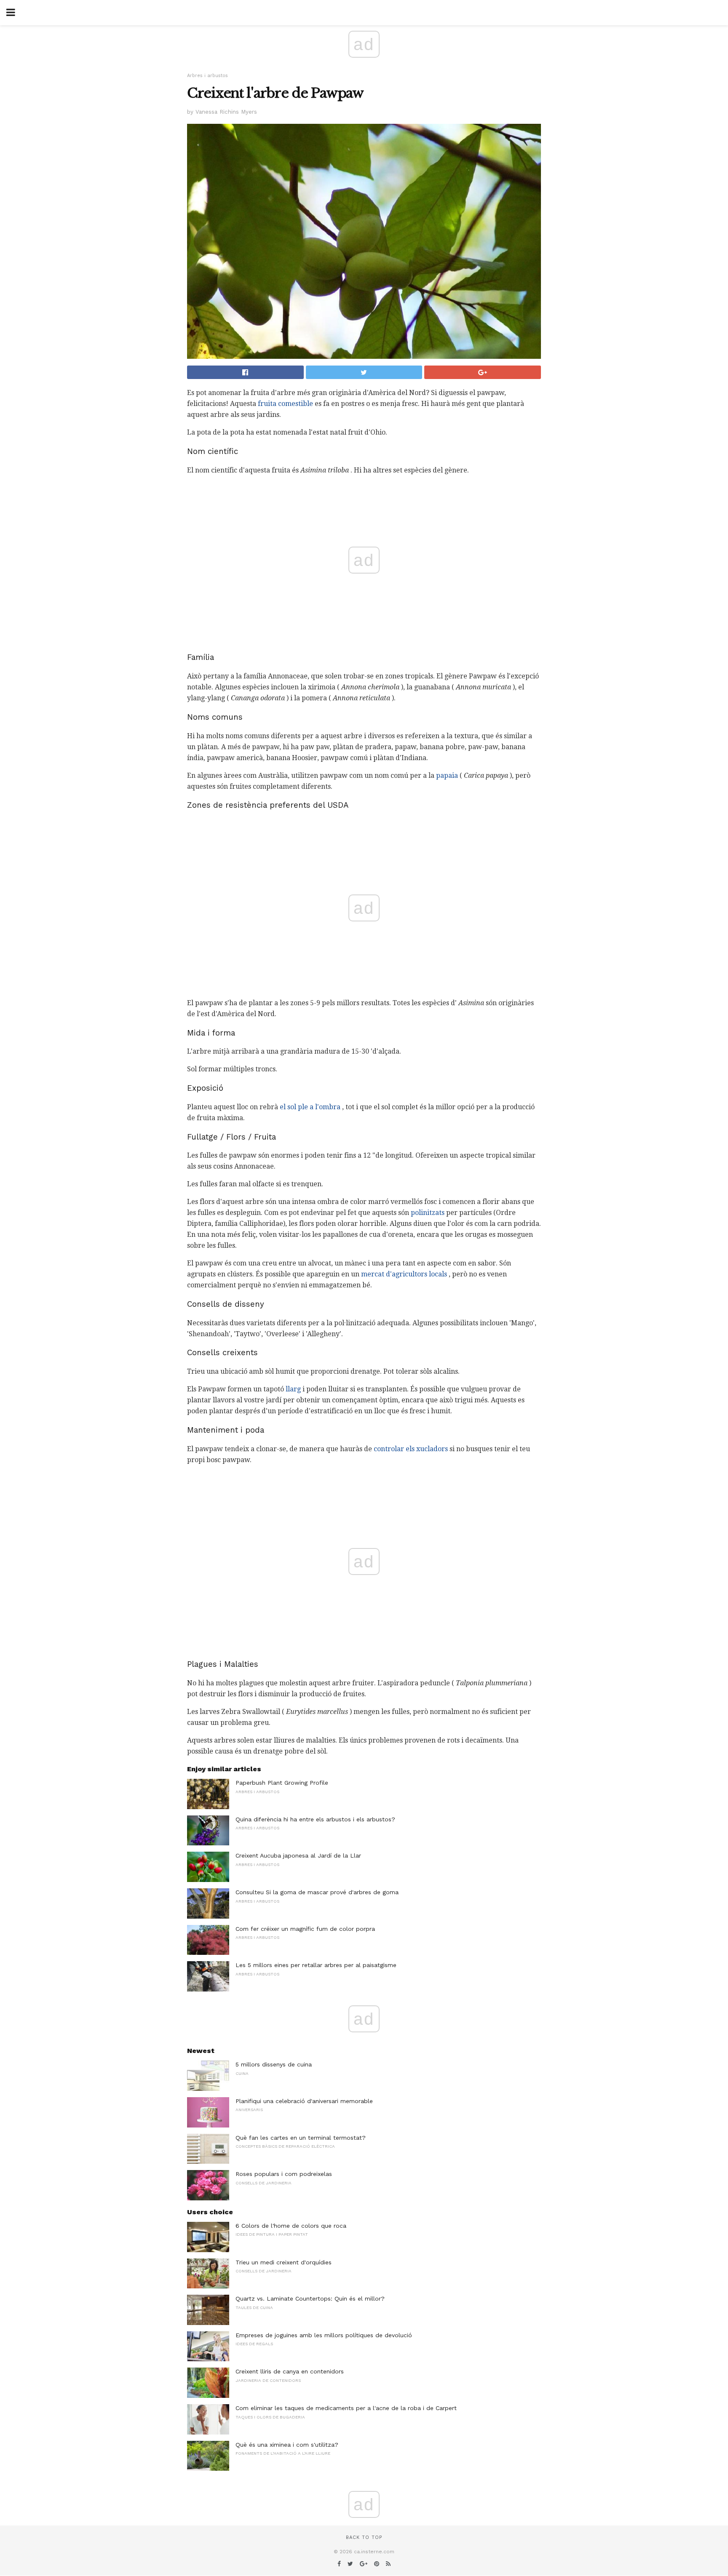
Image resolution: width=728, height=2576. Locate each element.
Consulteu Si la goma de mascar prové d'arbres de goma (317, 1892)
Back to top (364, 2537)
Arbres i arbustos (207, 76)
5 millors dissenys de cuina (274, 2064)
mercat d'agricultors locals (404, 1274)
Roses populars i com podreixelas (284, 2174)
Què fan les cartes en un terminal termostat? (301, 2138)
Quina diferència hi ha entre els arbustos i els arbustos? (315, 1819)
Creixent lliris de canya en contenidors (290, 2371)
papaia (447, 775)
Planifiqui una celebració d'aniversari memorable (304, 2101)
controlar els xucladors (411, 1449)
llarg (293, 1389)
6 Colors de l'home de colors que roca (291, 2226)
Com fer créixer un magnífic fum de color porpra (305, 1929)
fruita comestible (285, 404)
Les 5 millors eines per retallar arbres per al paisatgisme (316, 1965)
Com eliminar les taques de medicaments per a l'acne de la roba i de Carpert (346, 2408)
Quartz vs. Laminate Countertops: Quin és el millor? (310, 2298)
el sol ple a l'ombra (310, 1107)
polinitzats (428, 1213)
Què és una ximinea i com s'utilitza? (287, 2445)
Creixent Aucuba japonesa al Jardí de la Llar (298, 1855)
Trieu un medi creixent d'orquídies (284, 2262)
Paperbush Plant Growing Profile (282, 1783)
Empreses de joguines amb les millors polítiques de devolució (324, 2335)
